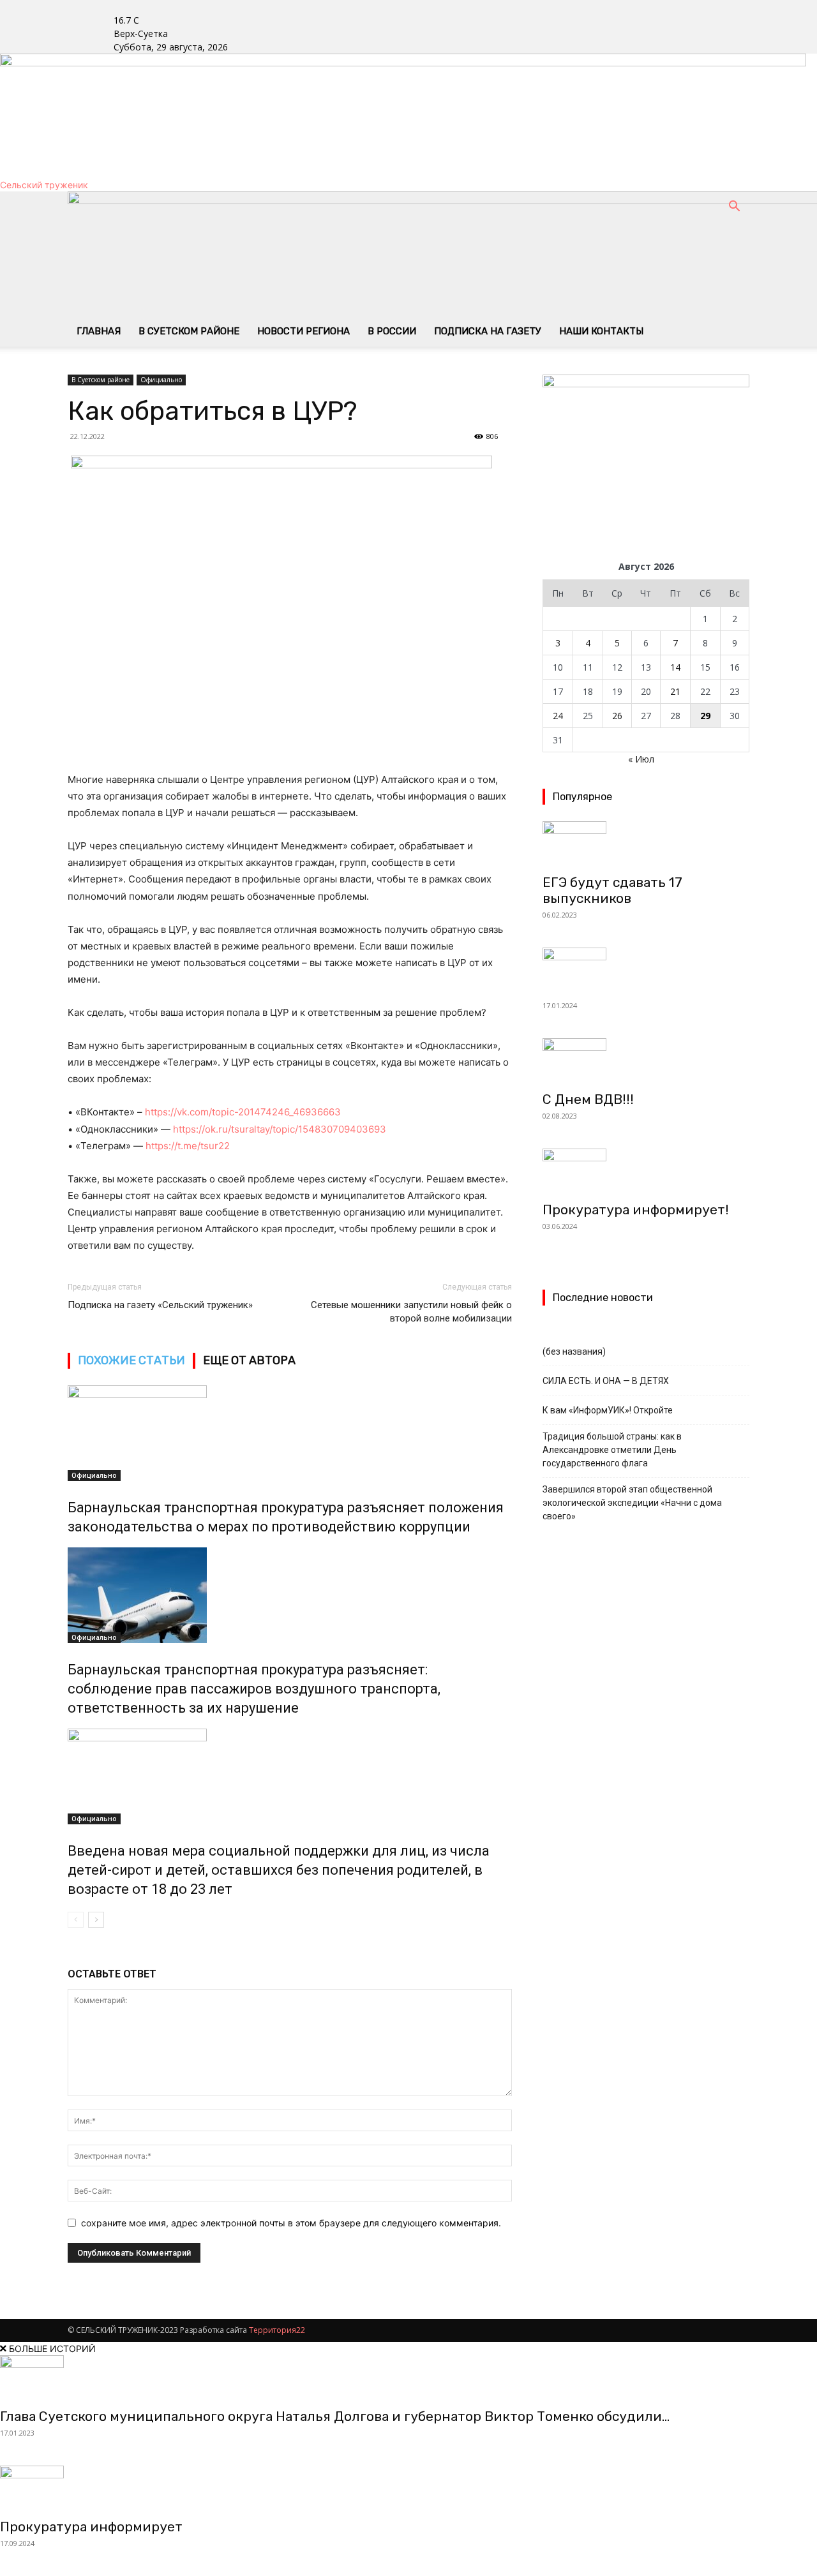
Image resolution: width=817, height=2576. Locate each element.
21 (675, 691)
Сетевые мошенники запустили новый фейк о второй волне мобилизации (411, 1312)
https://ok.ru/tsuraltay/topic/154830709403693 (280, 1129)
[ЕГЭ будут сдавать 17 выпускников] (646, 844)
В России (392, 331)
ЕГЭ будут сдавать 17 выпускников (612, 890)
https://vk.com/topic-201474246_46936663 (243, 1112)
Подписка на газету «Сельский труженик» (160, 1305)
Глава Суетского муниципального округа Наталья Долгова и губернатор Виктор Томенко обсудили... (335, 2416)
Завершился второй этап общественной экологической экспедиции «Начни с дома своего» (632, 1503)
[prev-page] (76, 1920)
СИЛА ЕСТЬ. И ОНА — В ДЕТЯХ (606, 1381)
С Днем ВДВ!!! (588, 1099)
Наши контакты (601, 331)
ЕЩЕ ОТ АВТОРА (249, 1360)
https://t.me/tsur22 (188, 1146)
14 (675, 667)
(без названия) (574, 1351)
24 (558, 716)
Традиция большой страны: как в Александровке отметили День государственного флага (612, 1450)
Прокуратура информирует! (636, 1210)
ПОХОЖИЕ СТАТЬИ (131, 1360)
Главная (99, 331)
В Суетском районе (189, 331)
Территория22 (277, 2330)
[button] (734, 208)
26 (617, 716)
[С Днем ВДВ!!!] (646, 1061)
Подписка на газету (488, 331)
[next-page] (96, 1920)
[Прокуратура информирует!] (646, 1171)
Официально (161, 380)
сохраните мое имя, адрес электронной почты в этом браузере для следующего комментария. (291, 2223)
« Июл (641, 759)
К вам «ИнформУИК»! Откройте (608, 1410)
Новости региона (304, 331)
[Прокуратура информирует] (408, 2488)
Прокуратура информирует (91, 2527)
